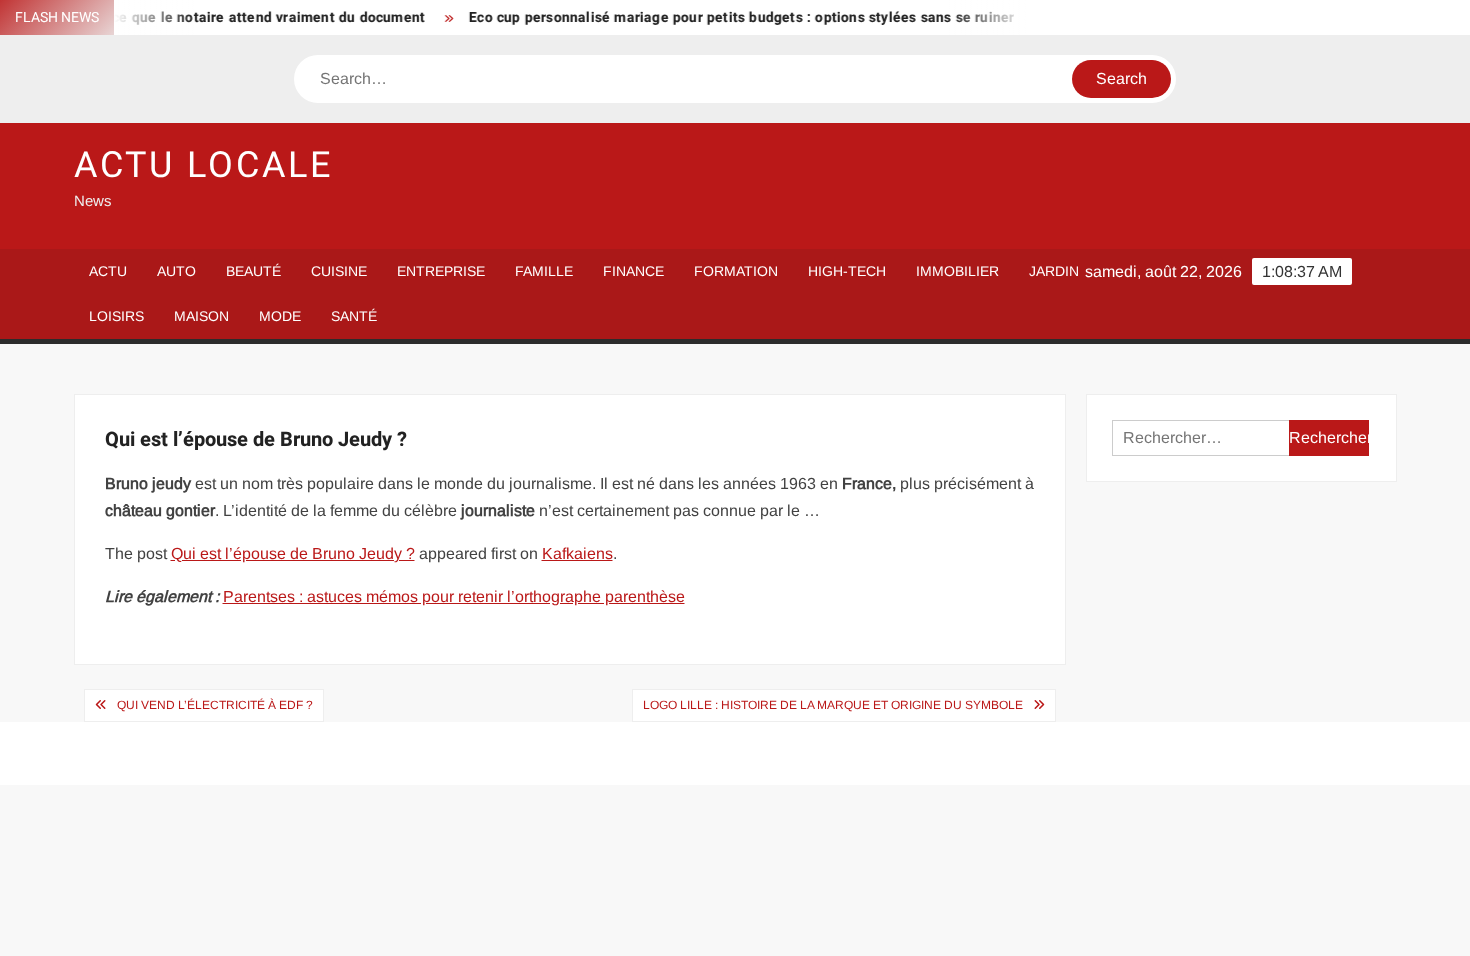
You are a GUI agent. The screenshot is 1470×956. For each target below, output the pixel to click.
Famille (544, 271)
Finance (633, 271)
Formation (736, 271)
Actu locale (204, 165)
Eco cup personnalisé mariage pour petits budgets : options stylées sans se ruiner (727, 17)
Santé (354, 316)
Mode (280, 316)
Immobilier (957, 271)
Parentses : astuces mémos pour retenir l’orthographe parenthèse (454, 596)
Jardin (1054, 271)
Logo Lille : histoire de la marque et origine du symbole (833, 705)
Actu (108, 271)
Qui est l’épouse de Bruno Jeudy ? (293, 553)
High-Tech (847, 271)
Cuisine (339, 271)
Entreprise (441, 271)
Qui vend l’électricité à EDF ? (215, 705)
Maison (201, 316)
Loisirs (116, 316)
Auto (176, 271)
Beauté (253, 271)
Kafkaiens (577, 553)
